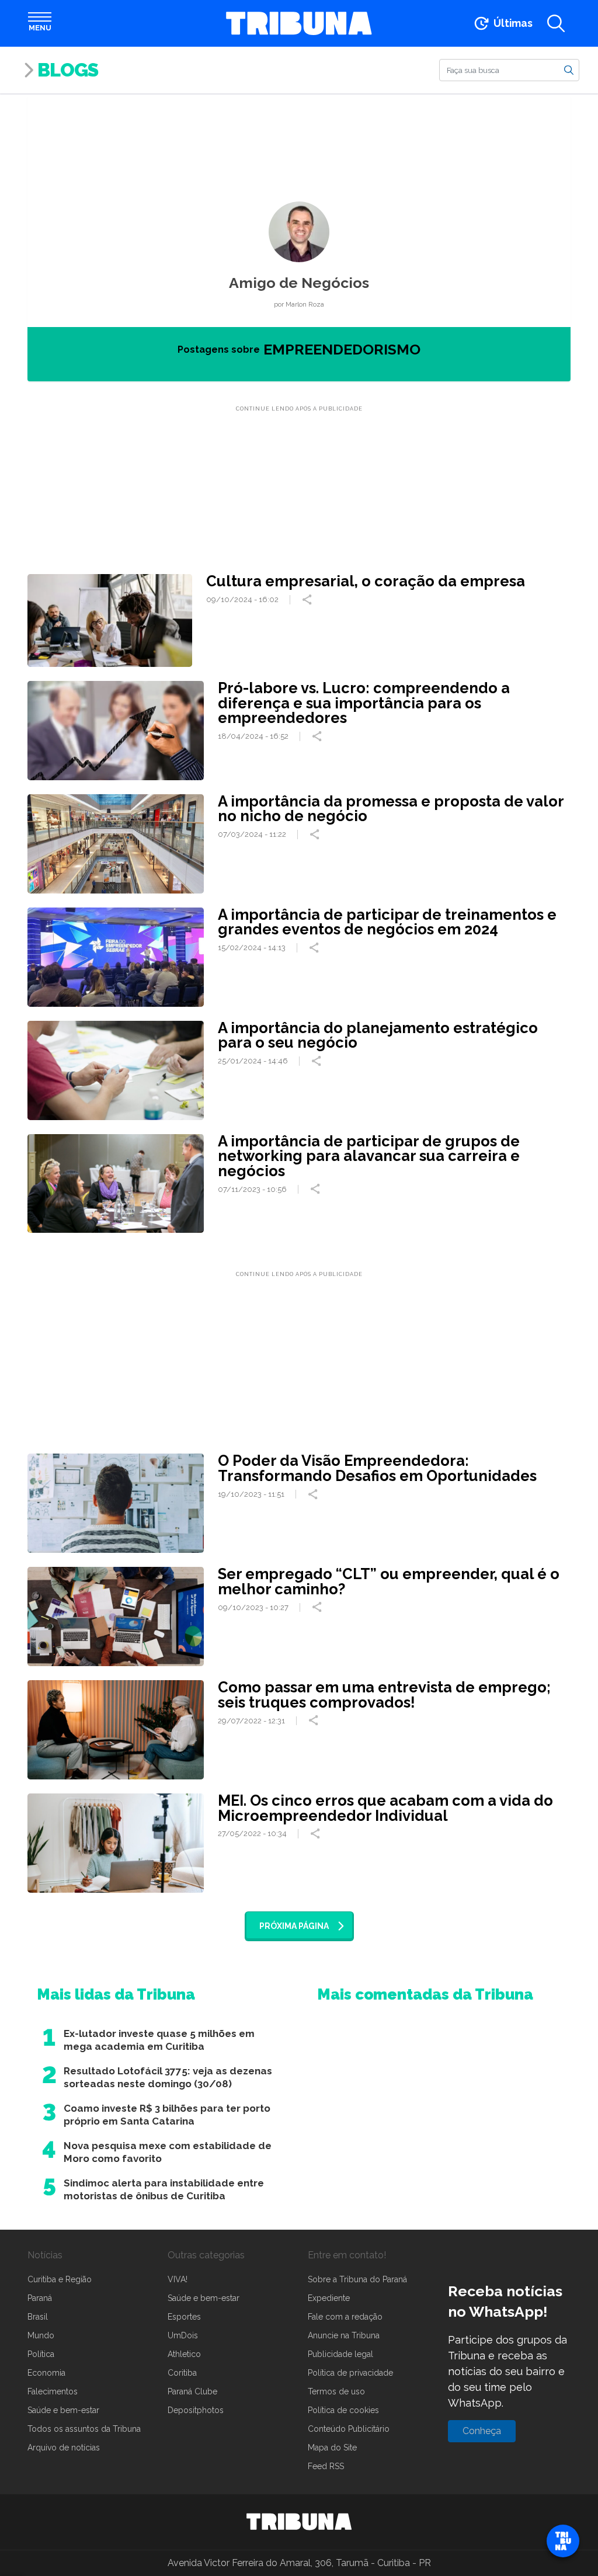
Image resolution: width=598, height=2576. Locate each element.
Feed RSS (326, 2466)
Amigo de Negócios (299, 283)
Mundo (41, 2335)
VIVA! (178, 2279)
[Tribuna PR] (299, 2522)
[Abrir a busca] (556, 23)
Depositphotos (196, 2410)
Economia (46, 2373)
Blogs (68, 70)
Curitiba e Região (60, 2279)
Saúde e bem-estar (63, 2410)
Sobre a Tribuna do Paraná (357, 2279)
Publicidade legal (340, 2354)
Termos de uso (336, 2391)
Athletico (184, 2354)
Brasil (38, 2317)
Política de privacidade (350, 2373)
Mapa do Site (332, 2448)
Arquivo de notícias (64, 2448)
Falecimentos (53, 2391)
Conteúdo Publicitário (349, 2429)
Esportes (184, 2317)
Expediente (329, 2298)
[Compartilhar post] (308, 600)
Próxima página (294, 1926)
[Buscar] (569, 69)
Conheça (482, 2431)
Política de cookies (343, 2410)
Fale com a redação (345, 2317)
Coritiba (182, 2373)
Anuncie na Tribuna (344, 2335)
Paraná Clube (192, 2391)
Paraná (40, 2298)
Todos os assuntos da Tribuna (84, 2429)
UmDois (183, 2335)
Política (41, 2354)
